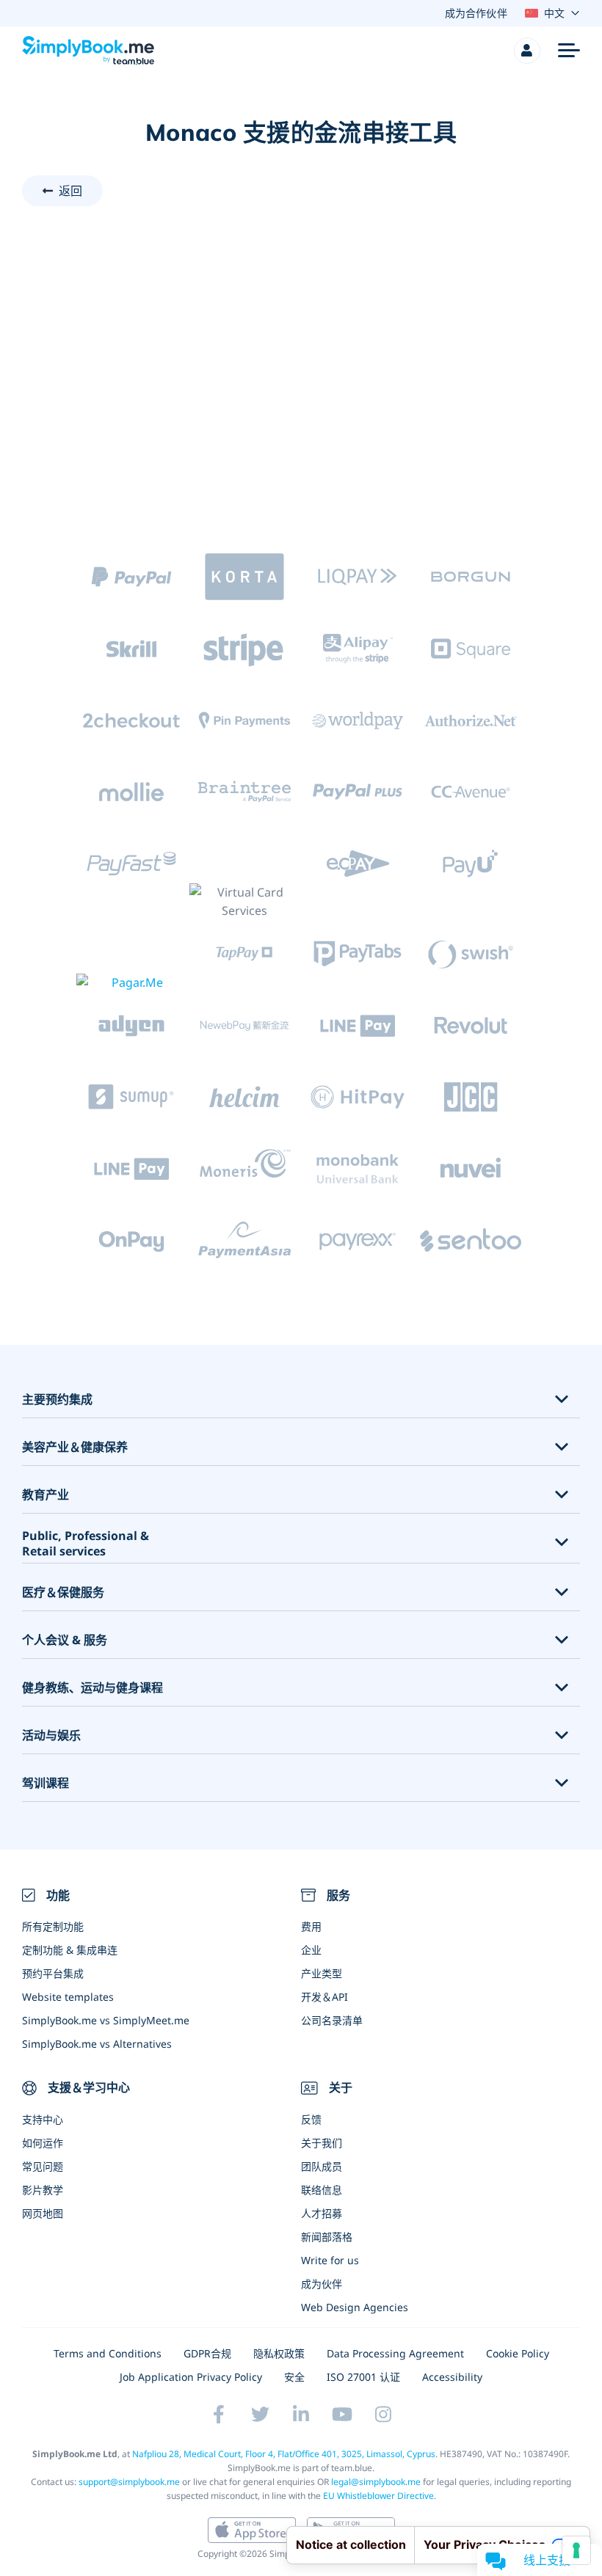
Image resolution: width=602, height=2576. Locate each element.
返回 (70, 191)
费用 (311, 1926)
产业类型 (322, 1973)
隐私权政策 (279, 2353)
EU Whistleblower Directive (378, 2496)
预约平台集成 (53, 1973)
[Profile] (527, 51)
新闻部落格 (327, 2237)
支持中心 (43, 2119)
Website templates (68, 1997)
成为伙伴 (322, 2284)
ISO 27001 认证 (363, 2377)
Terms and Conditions (108, 2353)
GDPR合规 (207, 2353)
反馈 (311, 2119)
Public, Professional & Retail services (86, 1544)
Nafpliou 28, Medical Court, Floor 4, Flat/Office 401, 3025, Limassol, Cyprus (284, 2454)
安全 (294, 2377)
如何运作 (43, 2143)
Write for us (330, 2260)
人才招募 (322, 2213)
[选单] (569, 51)
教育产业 (46, 1495)
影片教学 (43, 2190)
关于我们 (322, 2143)
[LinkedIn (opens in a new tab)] (301, 2415)
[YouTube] (342, 2415)
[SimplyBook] (88, 51)
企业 (311, 1950)
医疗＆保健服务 (63, 1592)
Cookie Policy (518, 2353)
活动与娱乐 (51, 1736)
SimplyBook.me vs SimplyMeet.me (106, 2020)
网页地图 (43, 2213)
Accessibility (452, 2377)
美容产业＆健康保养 (75, 1447)
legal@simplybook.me (376, 2482)
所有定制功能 (53, 1926)
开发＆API (324, 1997)
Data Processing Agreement (395, 2353)
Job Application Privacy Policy (191, 2377)
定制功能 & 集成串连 (70, 1950)
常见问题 (43, 2166)
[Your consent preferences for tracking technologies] (576, 2550)
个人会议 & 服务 (65, 1640)
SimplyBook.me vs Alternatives (97, 2044)
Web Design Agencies (355, 2307)
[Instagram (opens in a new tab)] (383, 2415)
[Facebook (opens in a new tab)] (219, 2415)
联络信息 (322, 2190)
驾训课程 (46, 1783)
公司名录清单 (332, 2020)
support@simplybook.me (129, 2482)
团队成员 (322, 2166)
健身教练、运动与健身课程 (93, 1688)
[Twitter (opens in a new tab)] (260, 2415)
